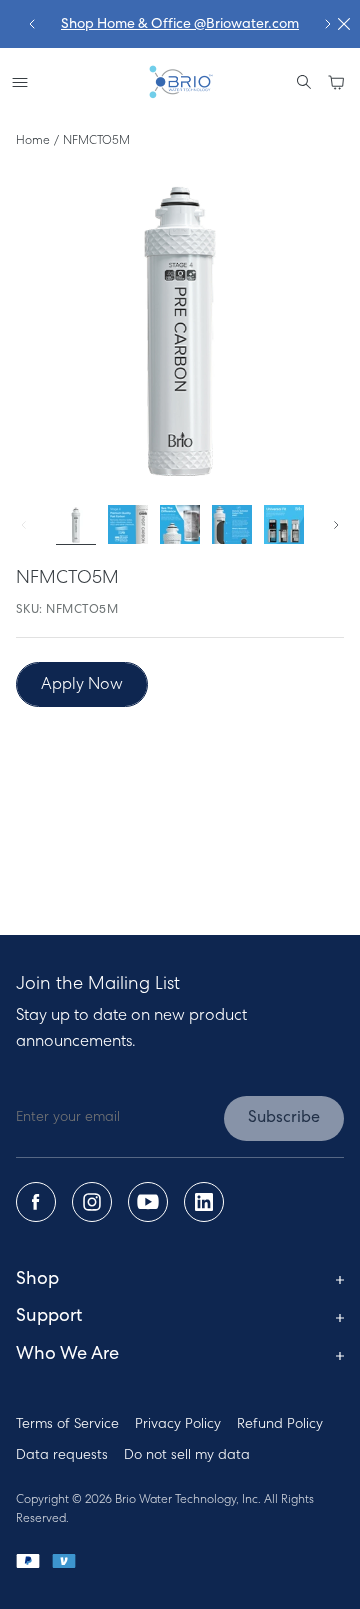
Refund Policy (280, 1424)
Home (33, 141)
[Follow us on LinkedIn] (204, 1202)
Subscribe (284, 1118)
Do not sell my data (187, 1455)
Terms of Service (67, 1424)
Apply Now (82, 685)
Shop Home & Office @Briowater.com (180, 24)
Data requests (62, 1455)
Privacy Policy (178, 1424)
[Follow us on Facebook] (36, 1202)
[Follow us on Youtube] (148, 1202)
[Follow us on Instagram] (92, 1202)
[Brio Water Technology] (180, 82)
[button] (336, 82)
